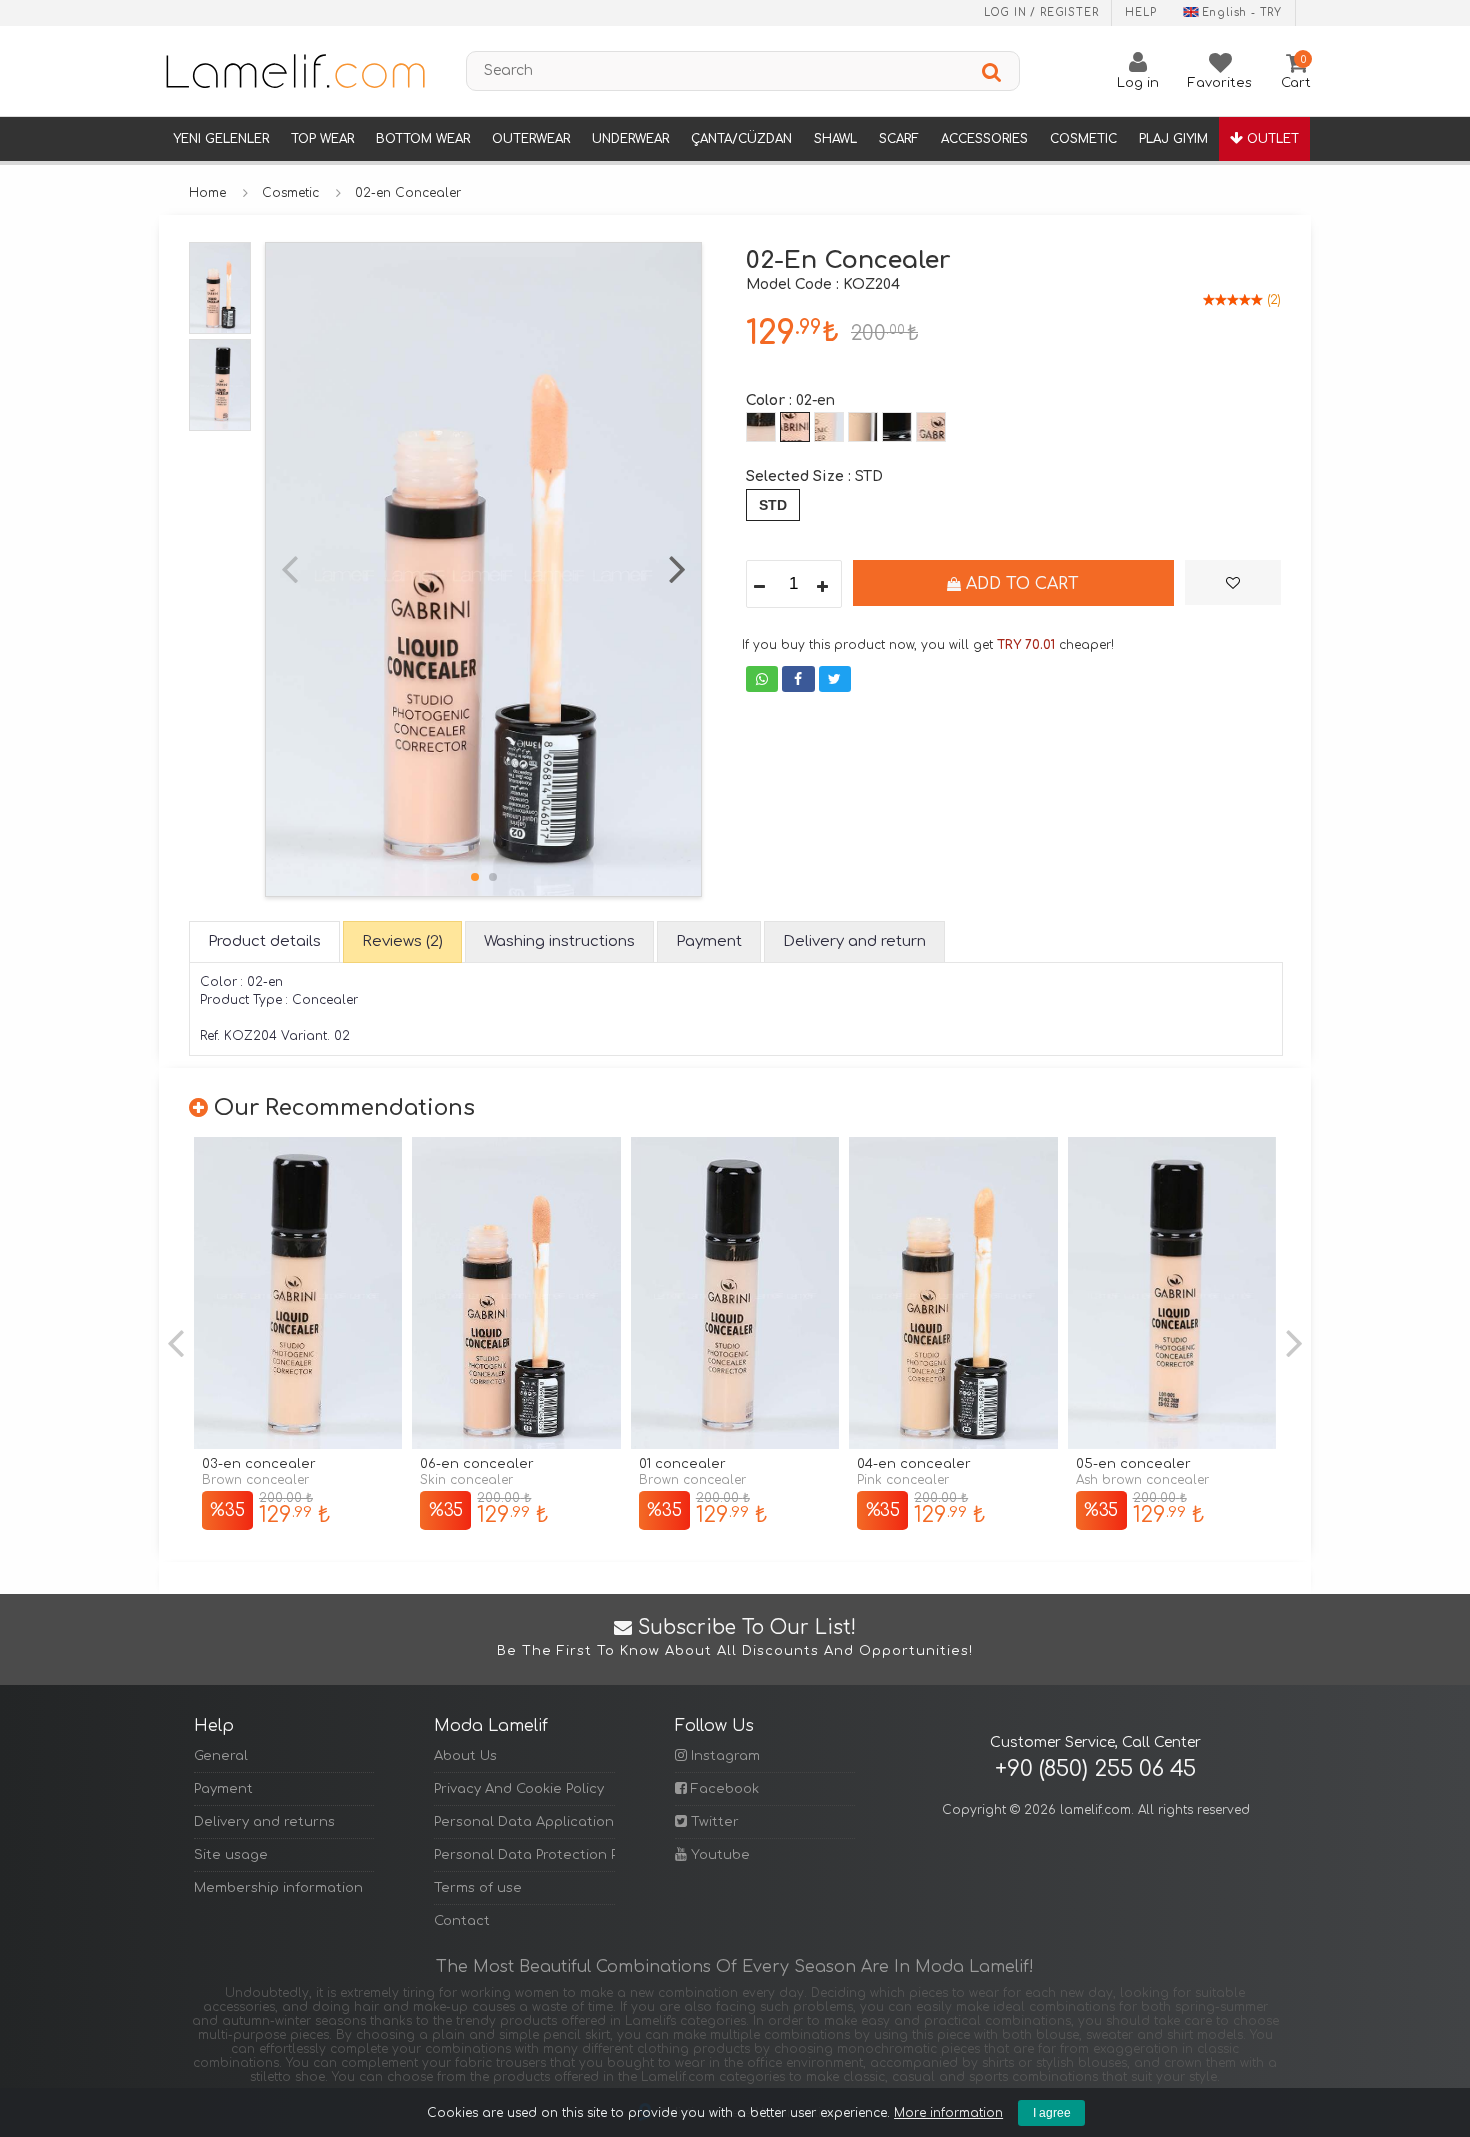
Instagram (723, 1756)
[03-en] (829, 427)
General (221, 1756)
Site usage (231, 1855)
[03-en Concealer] (298, 1293)
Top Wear (322, 139)
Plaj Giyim (1173, 139)
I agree (1052, 2113)
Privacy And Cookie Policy (519, 1789)
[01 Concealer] (735, 1293)
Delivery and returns (264, 1822)
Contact (462, 1921)
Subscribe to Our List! (735, 1638)
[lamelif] (294, 71)
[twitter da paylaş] (835, 679)
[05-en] (897, 427)
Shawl (835, 139)
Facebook (723, 1789)
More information (948, 2113)
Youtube (718, 1855)
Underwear (630, 139)
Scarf (899, 139)
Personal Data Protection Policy (524, 1855)
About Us (465, 1756)
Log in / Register (1041, 12)
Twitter (713, 1822)
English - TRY (1242, 12)
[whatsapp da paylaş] (762, 679)
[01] (761, 427)
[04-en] (863, 427)
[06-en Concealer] (516, 1293)
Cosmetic (1083, 139)
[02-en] (795, 427)
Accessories (984, 139)
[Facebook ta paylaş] (798, 679)
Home (207, 193)
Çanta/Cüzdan (741, 139)
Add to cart (1020, 584)
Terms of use (478, 1888)
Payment (223, 1789)
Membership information (278, 1888)
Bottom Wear (423, 139)
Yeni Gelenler (221, 139)
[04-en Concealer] (953, 1293)
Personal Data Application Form (524, 1822)
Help (1140, 12)
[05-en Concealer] (1172, 1293)
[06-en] (931, 427)
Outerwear (531, 139)
